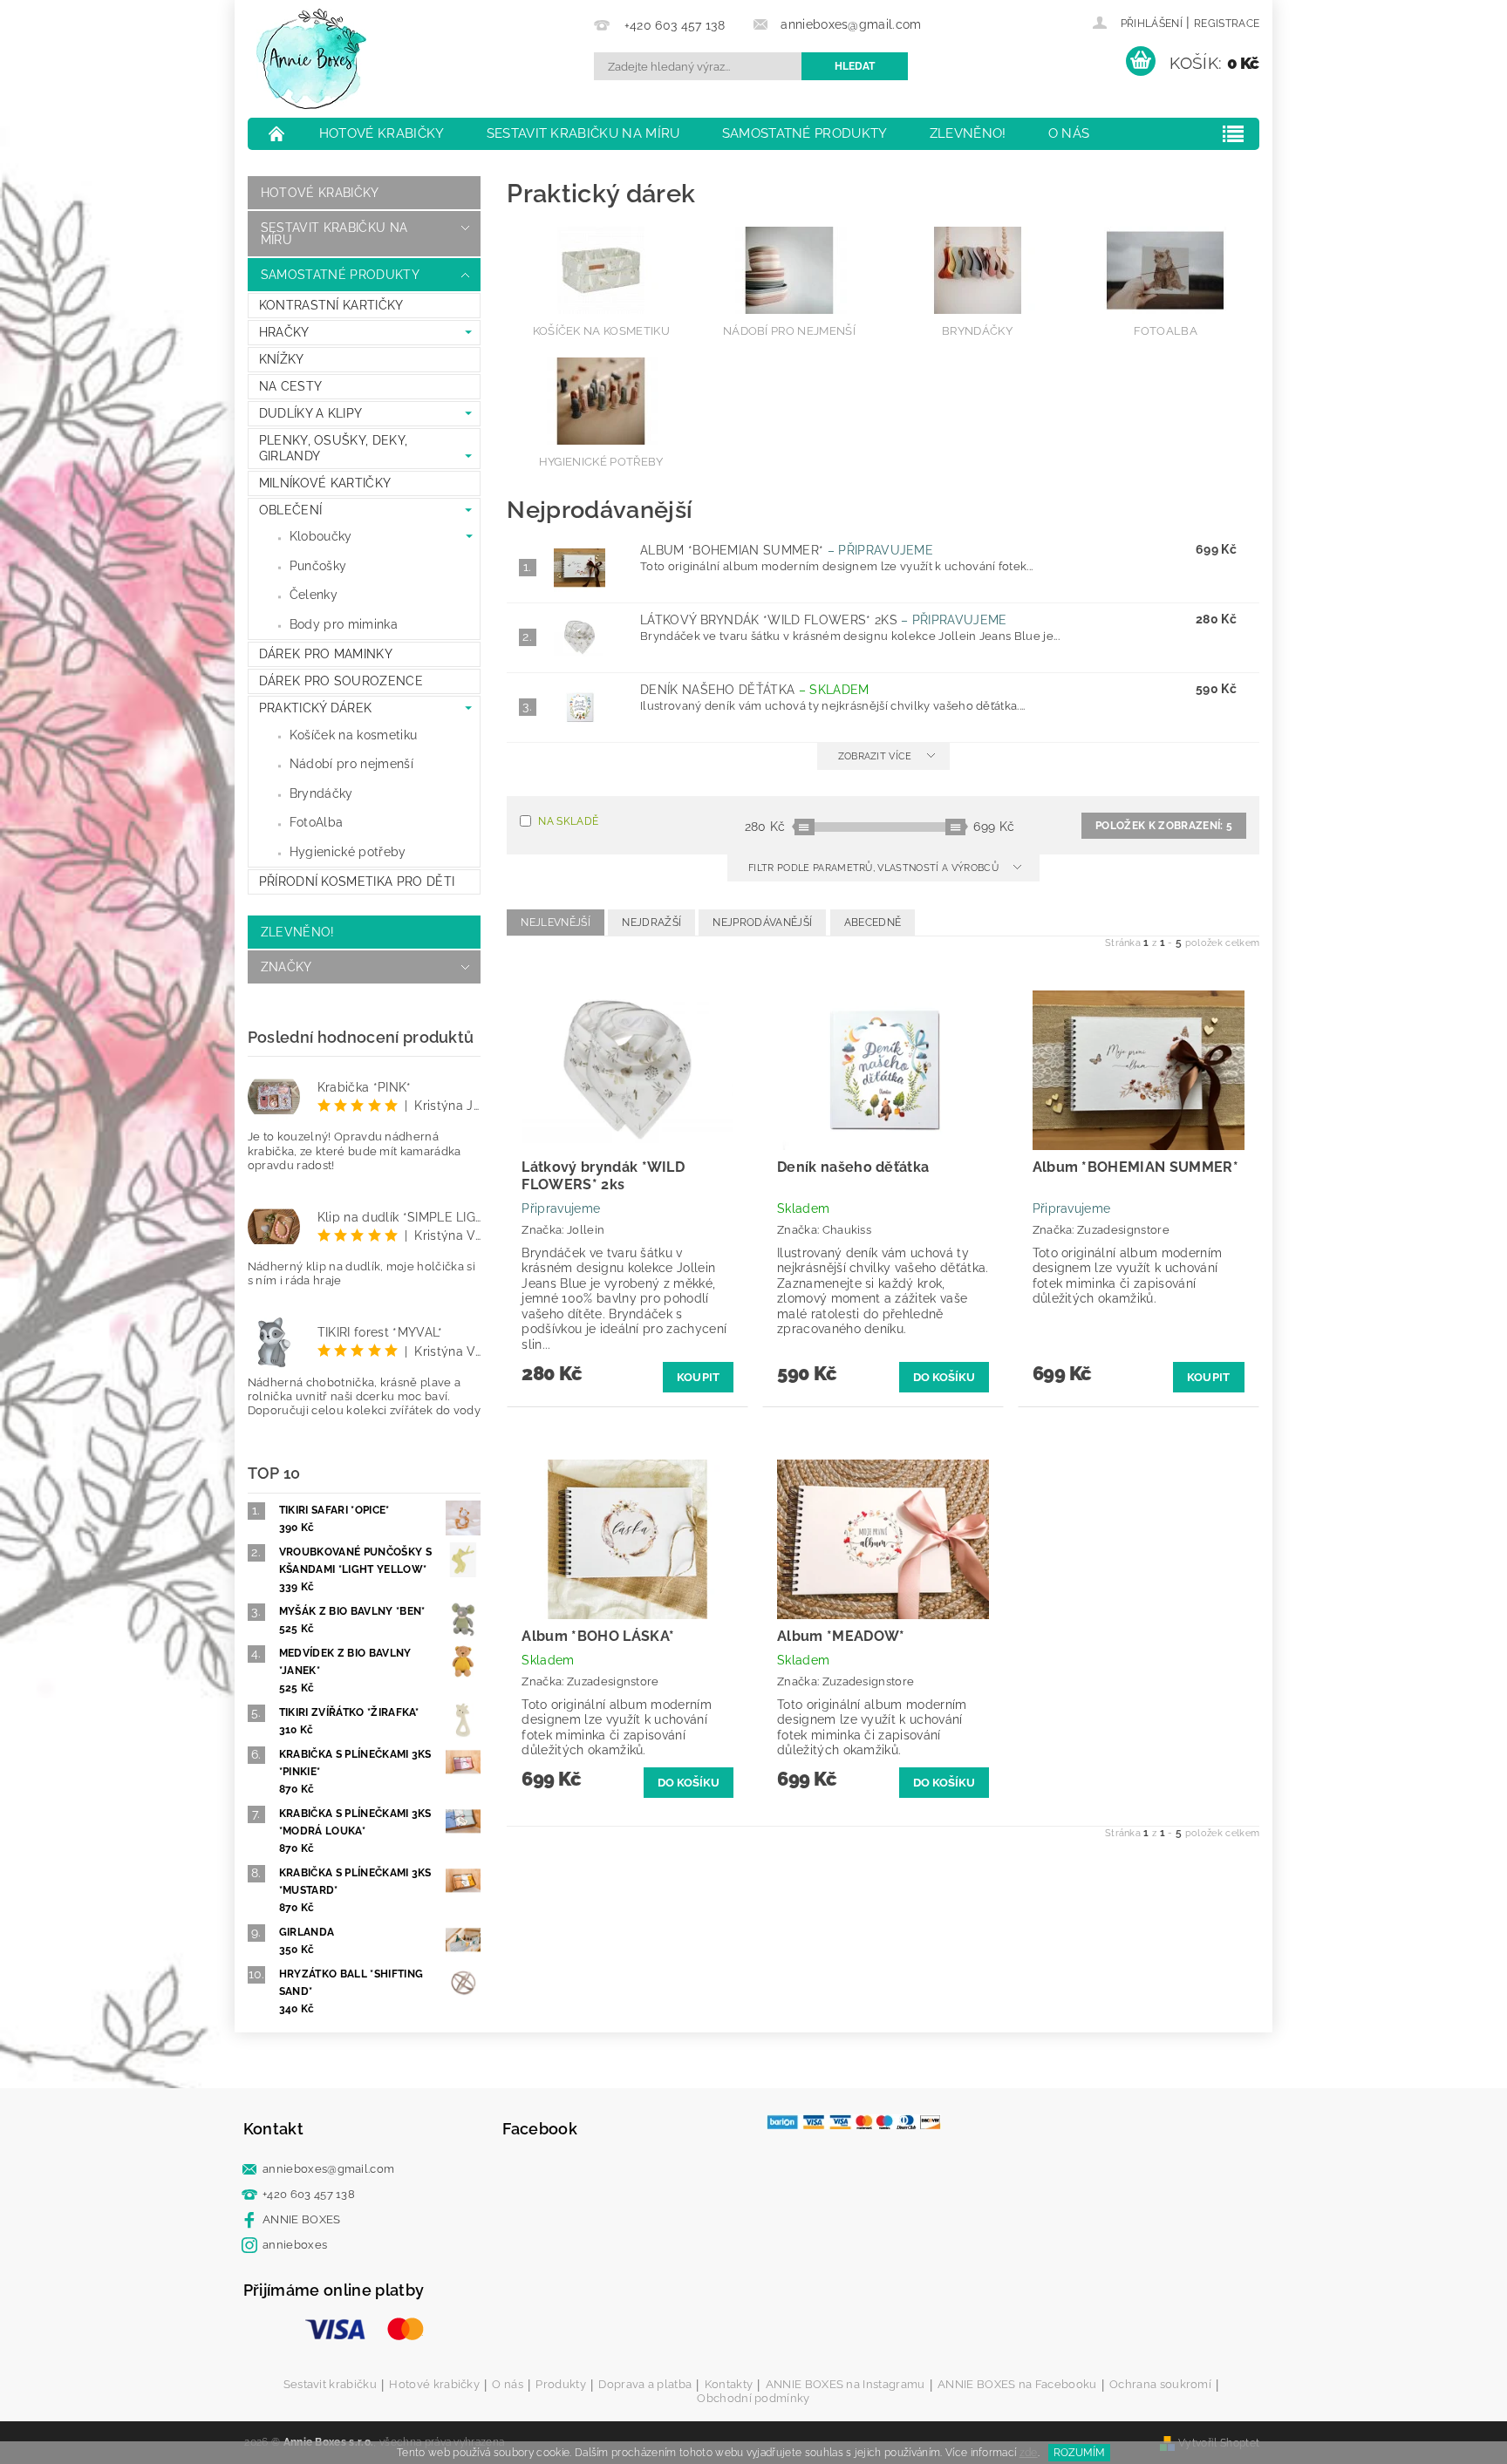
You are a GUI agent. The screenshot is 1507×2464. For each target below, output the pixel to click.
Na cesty (291, 386)
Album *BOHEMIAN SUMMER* (787, 550)
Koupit (699, 1377)
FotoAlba (317, 822)
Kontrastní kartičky (331, 305)
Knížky (282, 359)
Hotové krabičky (382, 133)
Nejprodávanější (762, 922)
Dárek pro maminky (326, 654)
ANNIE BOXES (302, 2219)
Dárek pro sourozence (341, 681)
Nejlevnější (556, 922)
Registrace (1227, 24)
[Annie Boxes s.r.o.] (311, 59)
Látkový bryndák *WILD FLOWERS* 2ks (824, 620)
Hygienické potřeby (348, 852)
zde (1029, 2453)
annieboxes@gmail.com (328, 2169)
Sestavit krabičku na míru (583, 133)
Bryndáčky (321, 793)
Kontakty (729, 2385)
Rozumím (1079, 2453)
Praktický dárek (316, 708)
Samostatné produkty (805, 133)
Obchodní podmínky (753, 2398)
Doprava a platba (645, 2385)
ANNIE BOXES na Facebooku (1017, 2385)
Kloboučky (321, 536)
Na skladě (568, 821)
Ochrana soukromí (1160, 2385)
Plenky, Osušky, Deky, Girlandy (334, 448)
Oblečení (291, 510)
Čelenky (314, 595)
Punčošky (318, 566)
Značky (286, 967)
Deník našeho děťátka (755, 690)
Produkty (561, 2385)
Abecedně (873, 922)
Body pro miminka (344, 624)
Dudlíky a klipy (311, 413)
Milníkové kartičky (325, 483)
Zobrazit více (875, 756)
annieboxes (295, 2245)
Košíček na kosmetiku (353, 735)
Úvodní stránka (277, 133)
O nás (1069, 133)
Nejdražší (651, 922)
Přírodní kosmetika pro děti (357, 881)
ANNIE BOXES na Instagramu (846, 2385)
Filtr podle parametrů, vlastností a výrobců (875, 868)
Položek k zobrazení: (1164, 826)
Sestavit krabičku (330, 2385)
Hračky (284, 332)
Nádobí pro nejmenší (351, 764)
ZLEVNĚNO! (968, 133)
